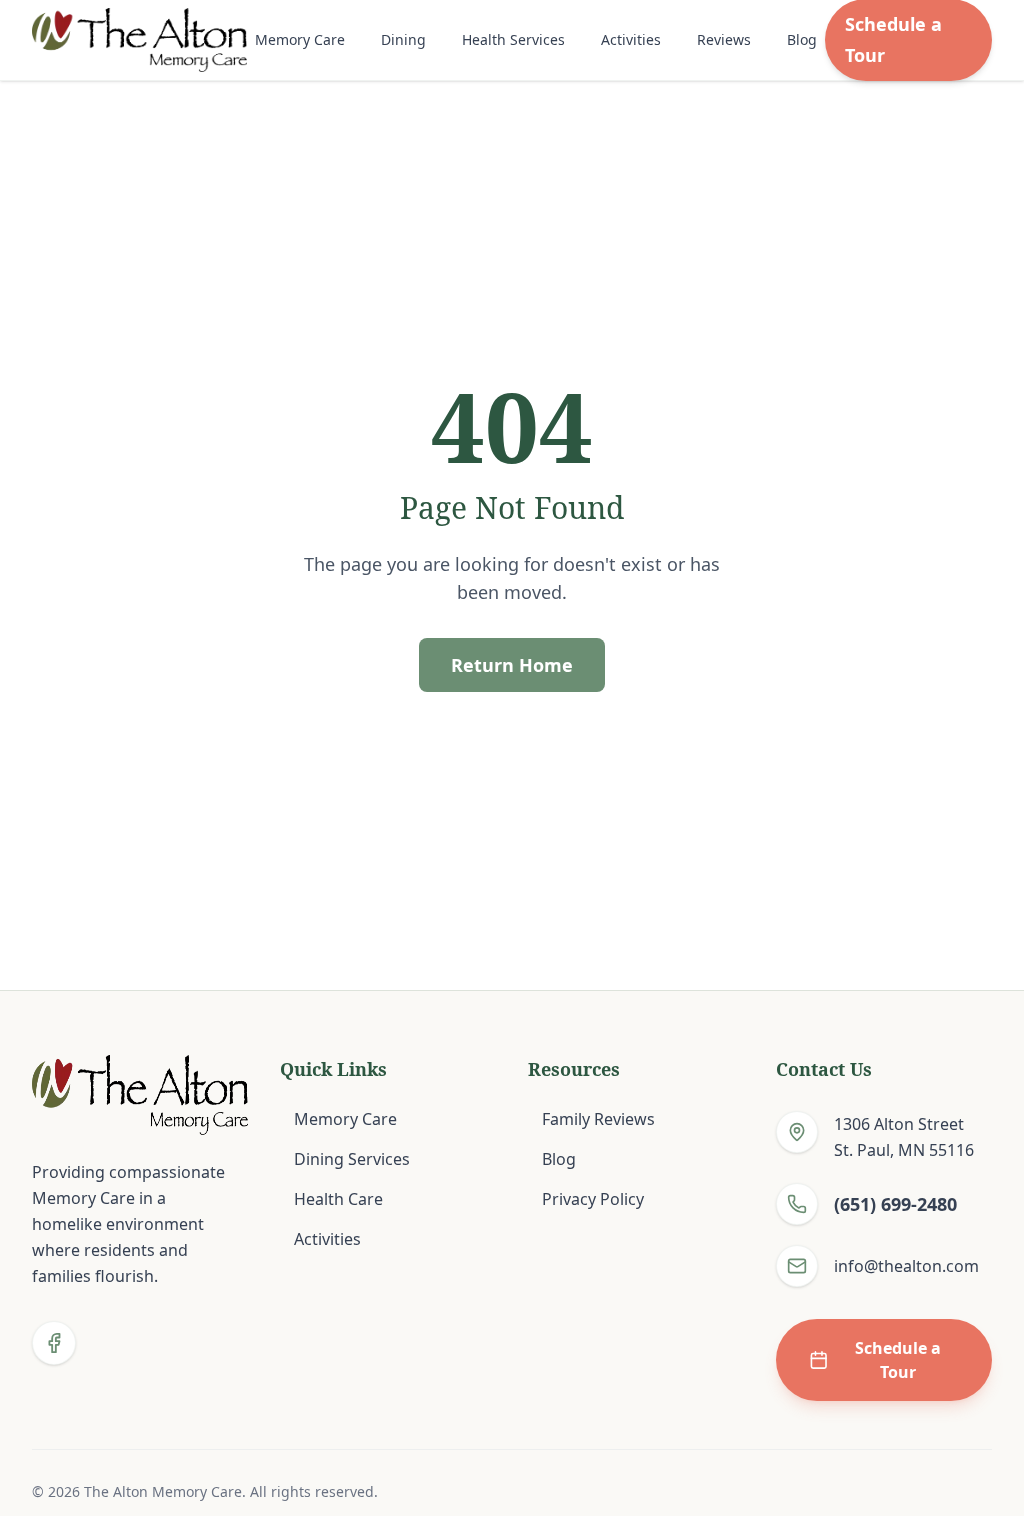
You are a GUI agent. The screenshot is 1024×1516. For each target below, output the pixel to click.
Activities (631, 39)
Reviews (724, 39)
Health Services (513, 39)
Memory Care (300, 39)
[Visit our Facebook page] (54, 1343)
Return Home (512, 665)
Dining (403, 39)
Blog (802, 39)
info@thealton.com (906, 1266)
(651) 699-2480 (895, 1204)
